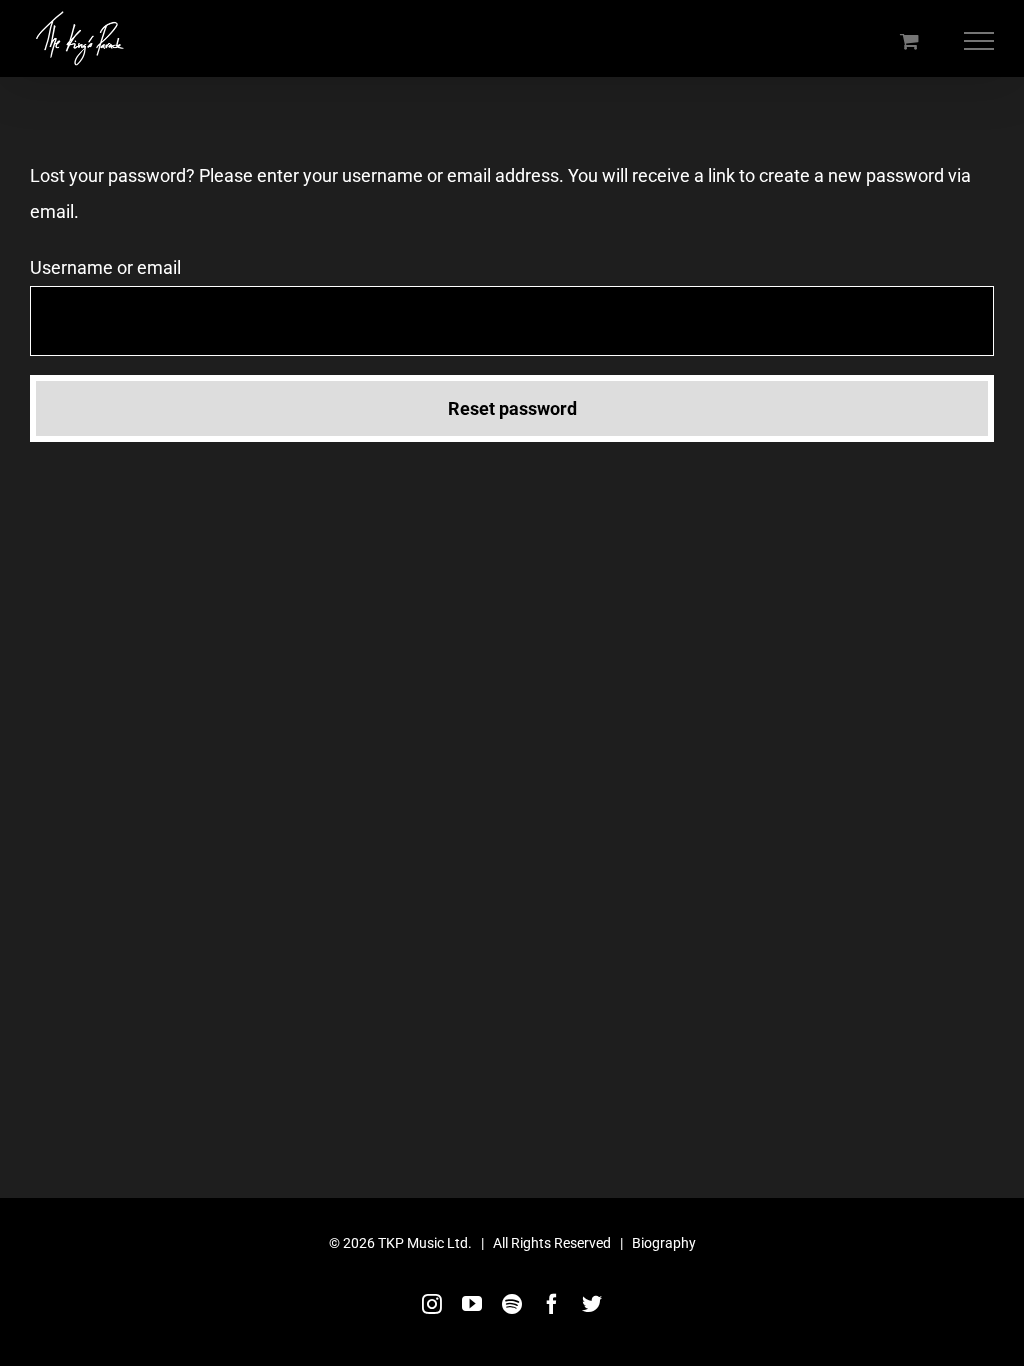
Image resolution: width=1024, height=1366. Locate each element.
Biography (664, 1243)
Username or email (105, 267)
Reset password (512, 408)
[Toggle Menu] (979, 41)
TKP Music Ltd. (425, 1243)
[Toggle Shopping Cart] (909, 40)
